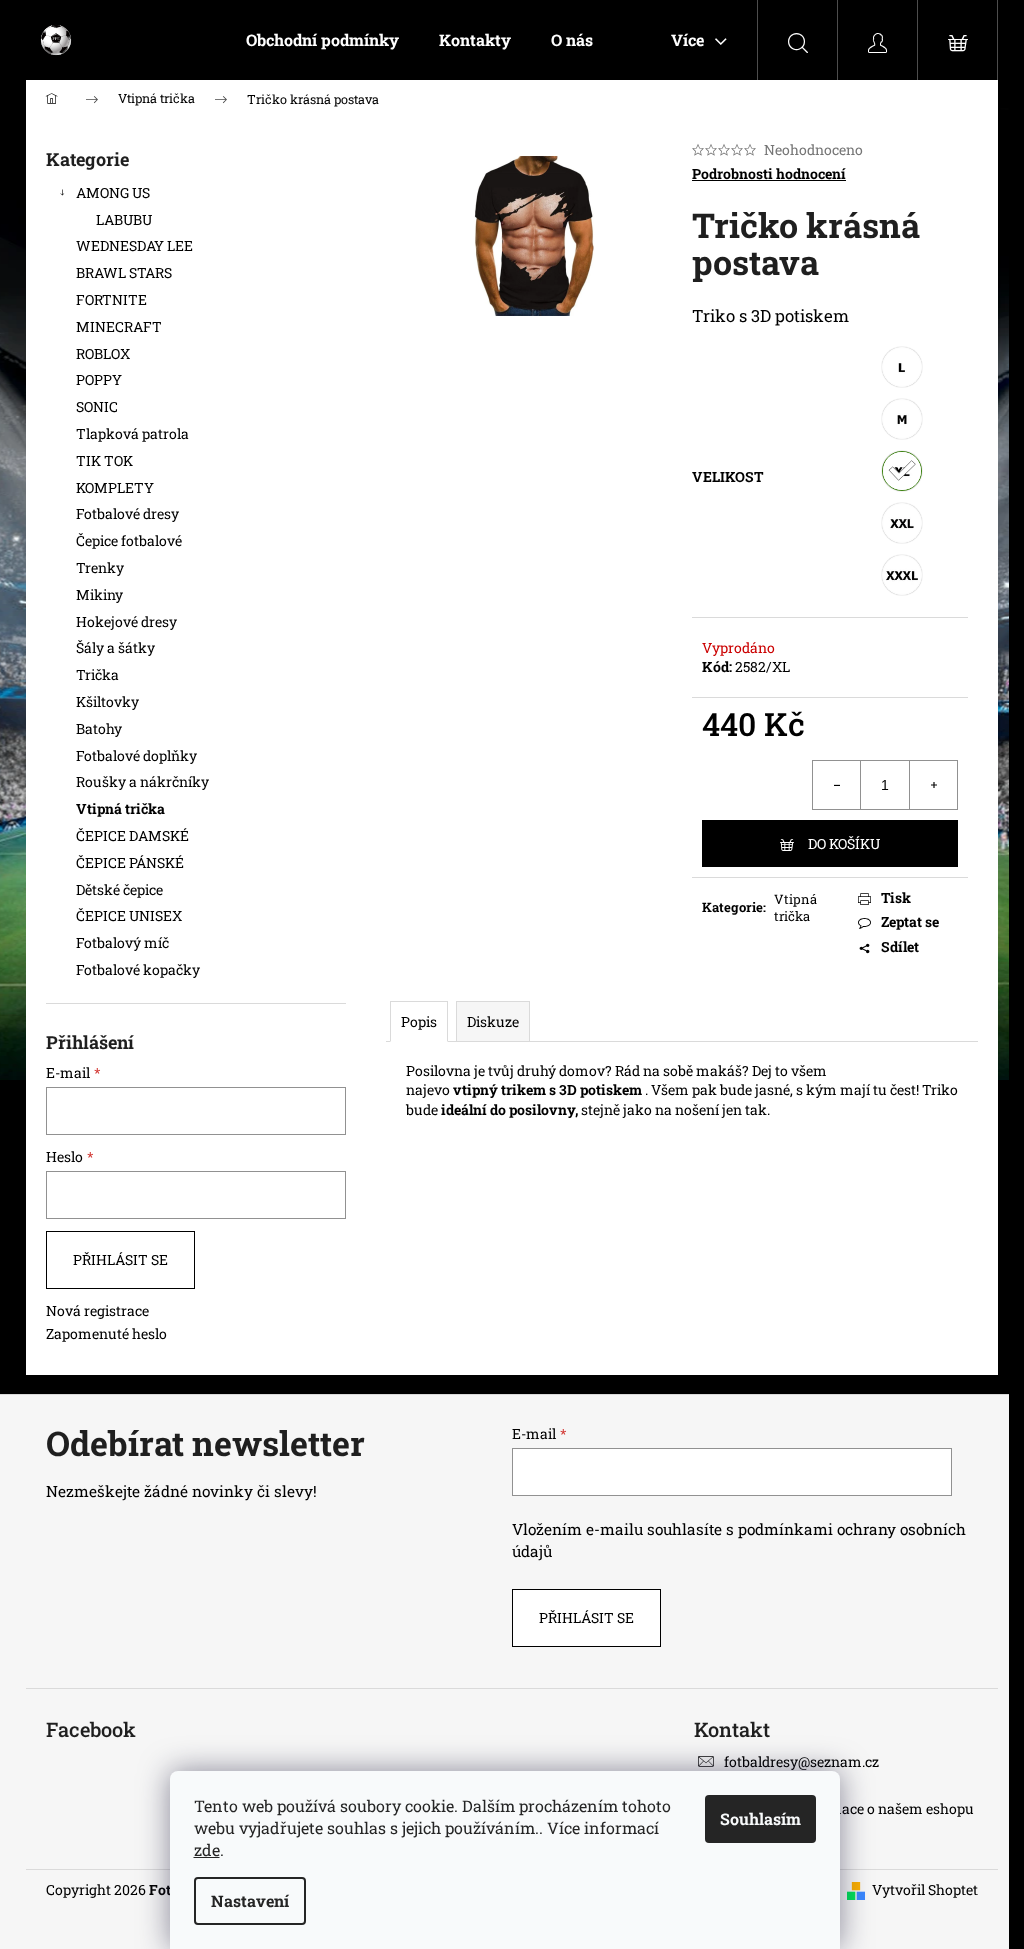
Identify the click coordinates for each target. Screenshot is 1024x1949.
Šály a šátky (115, 647)
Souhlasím (760, 1818)
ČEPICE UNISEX (129, 915)
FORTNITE (111, 299)
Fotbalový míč (122, 942)
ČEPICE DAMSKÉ (132, 835)
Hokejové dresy (126, 621)
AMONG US (113, 192)
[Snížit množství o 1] (837, 785)
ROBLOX (103, 353)
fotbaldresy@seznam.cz (801, 1761)
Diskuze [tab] (493, 1021)
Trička (97, 674)
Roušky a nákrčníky (142, 781)
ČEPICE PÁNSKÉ (130, 862)
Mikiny (99, 594)
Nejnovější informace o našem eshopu (849, 1808)
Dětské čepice (119, 889)
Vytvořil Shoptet (925, 1889)
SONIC (97, 406)
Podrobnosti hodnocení (769, 173)
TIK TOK (104, 460)
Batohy (99, 728)
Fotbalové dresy (129, 513)
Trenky (100, 567)
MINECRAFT (119, 326)
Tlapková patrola (132, 433)
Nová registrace (97, 1310)
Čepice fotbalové (129, 540)
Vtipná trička (120, 808)
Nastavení (250, 1900)
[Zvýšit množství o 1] (933, 785)
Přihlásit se (120, 1259)
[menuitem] (322, 40)
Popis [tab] (419, 1021)
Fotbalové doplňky (136, 755)
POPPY (99, 379)
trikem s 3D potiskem (571, 1089)
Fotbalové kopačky (138, 969)
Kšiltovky (107, 701)
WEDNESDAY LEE (134, 245)
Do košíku (844, 843)
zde (207, 1849)
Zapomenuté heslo (106, 1333)
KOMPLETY (115, 487)
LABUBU (124, 219)
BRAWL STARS (124, 272)
